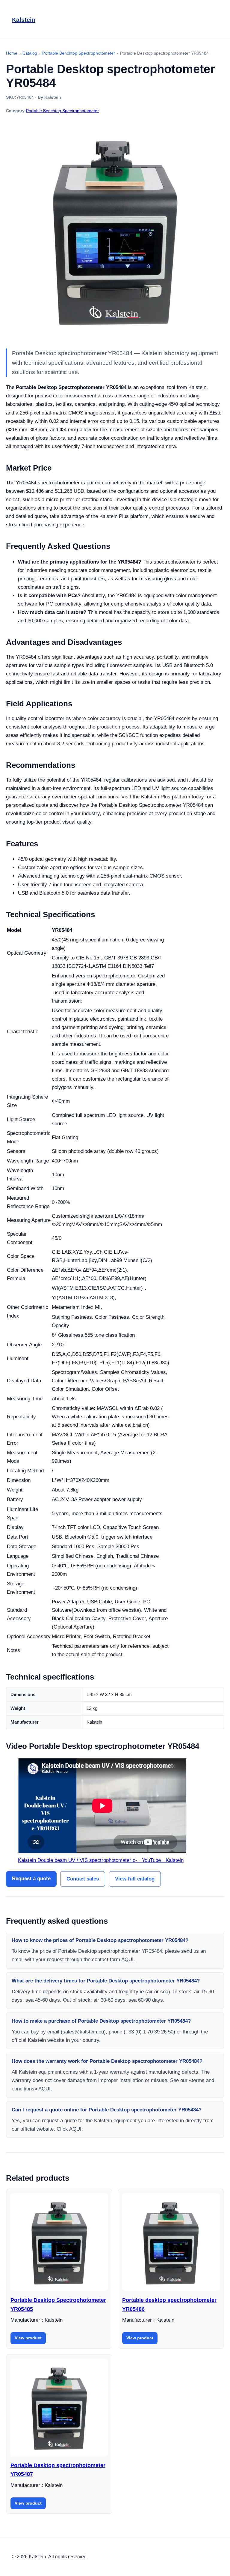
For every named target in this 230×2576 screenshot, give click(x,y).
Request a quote (31, 1879)
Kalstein (24, 20)
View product (28, 2338)
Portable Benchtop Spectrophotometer (62, 111)
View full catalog (135, 1879)
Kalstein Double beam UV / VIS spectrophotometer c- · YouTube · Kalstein (101, 1860)
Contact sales (83, 1879)
